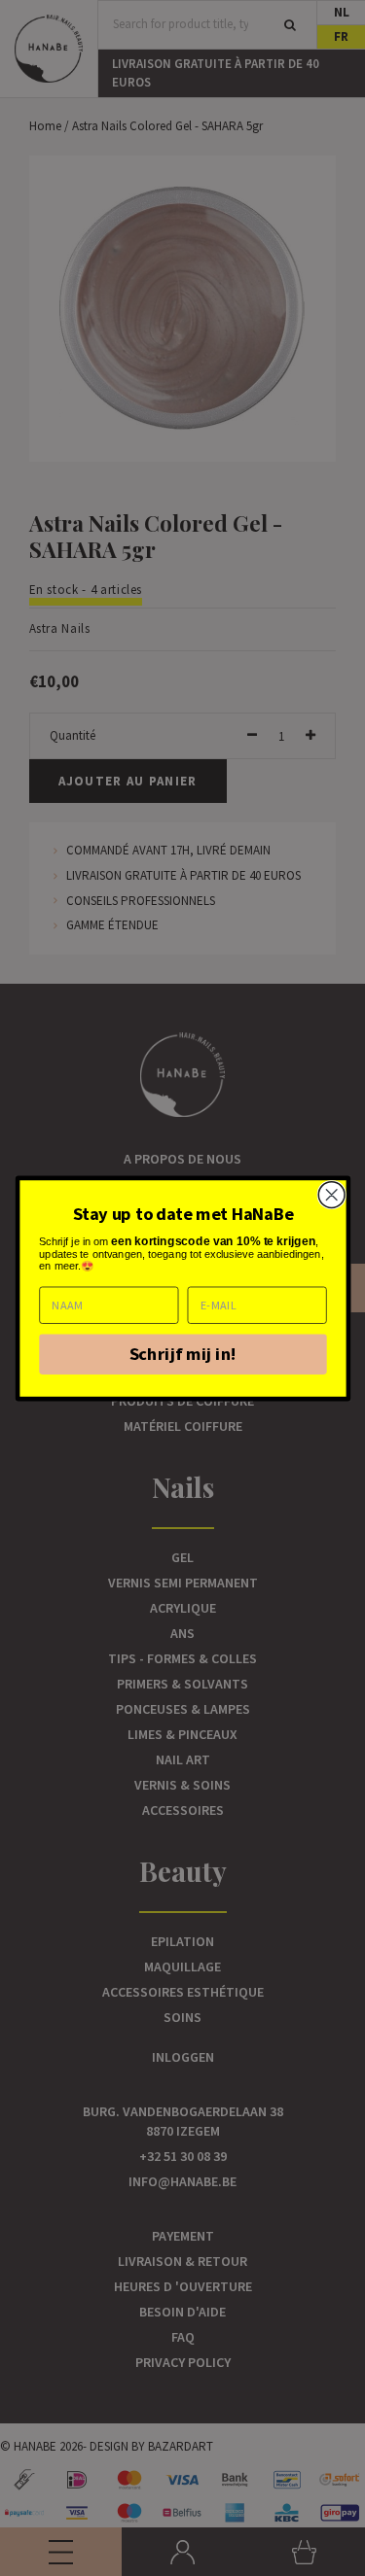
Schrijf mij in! (182, 1353)
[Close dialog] (331, 1194)
